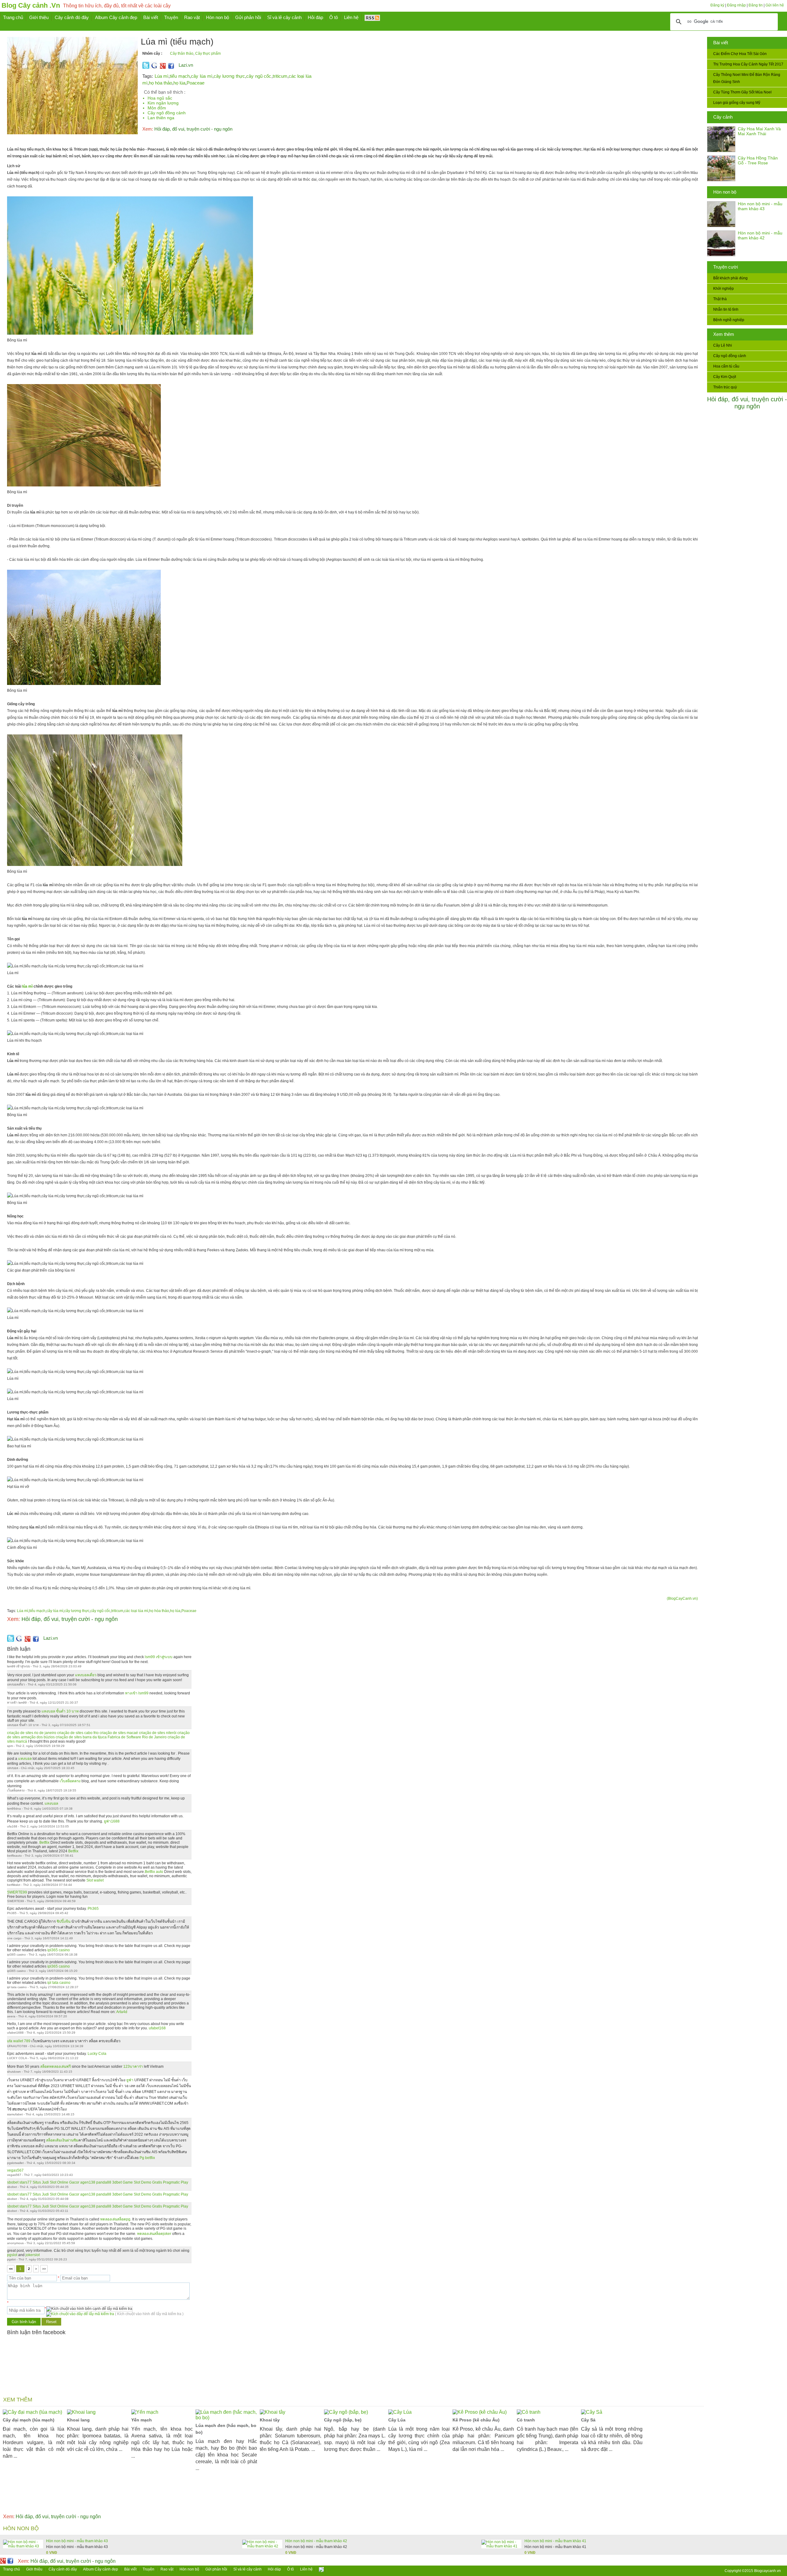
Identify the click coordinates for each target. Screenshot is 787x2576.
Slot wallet (95, 1880)
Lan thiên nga (161, 118)
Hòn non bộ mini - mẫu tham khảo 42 (760, 235)
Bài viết (721, 43)
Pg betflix (147, 2158)
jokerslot (33, 2255)
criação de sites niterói (158, 1733)
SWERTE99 (17, 1892)
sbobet (13, 2182)
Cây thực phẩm (208, 53)
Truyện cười (726, 267)
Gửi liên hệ (775, 5)
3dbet (117, 2182)
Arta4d (122, 2012)
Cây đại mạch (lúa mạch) (29, 2420)
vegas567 (15, 2170)
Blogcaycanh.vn (767, 2571)
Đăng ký (717, 5)
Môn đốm (157, 108)
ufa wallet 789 (19, 2041)
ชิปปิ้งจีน (63, 1921)
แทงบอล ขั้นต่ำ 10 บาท (60, 1711)
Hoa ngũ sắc (160, 98)
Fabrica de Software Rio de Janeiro (137, 1737)
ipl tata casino (59, 1983)
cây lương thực (229, 76)
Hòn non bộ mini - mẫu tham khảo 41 (555, 2541)
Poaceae (196, 83)
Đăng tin (756, 5)
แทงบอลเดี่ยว (86, 1675)
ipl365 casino (59, 1950)
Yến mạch (142, 2420)
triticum (280, 76)
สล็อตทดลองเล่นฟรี (55, 2067)
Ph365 (93, 1909)
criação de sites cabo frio (78, 1733)
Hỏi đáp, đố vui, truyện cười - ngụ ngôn (747, 403)
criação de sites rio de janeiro (32, 1733)
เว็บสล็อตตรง (70, 1781)
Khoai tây (270, 2420)
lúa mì (27, 986)
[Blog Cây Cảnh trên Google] (162, 68)
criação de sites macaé (119, 1733)
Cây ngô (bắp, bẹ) (343, 2420)
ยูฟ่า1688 (112, 1821)
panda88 (104, 2182)
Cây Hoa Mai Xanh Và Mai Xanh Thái (759, 131)
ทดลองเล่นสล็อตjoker (154, 2234)
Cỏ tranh (526, 2420)
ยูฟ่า (130, 2080)
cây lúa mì (202, 76)
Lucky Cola (97, 2054)
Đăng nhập (736, 5)
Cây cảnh (723, 117)
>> (44, 2269)
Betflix (44, 1843)
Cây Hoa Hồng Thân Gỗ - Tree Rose (758, 160)
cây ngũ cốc (259, 76)
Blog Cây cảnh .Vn (31, 5)
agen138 (88, 2182)
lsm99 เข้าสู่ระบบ (159, 1657)
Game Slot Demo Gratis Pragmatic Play (155, 2182)
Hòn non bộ (725, 192)
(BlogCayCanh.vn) (682, 1599)
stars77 (26, 2182)
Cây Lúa (397, 2420)
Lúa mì (162, 76)
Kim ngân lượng (163, 103)
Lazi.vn (186, 65)
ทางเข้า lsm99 (137, 1693)
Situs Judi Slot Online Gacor (56, 2182)
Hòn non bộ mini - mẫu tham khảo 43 (760, 206)
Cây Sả (588, 2420)
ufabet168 (157, 2028)
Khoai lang (78, 2420)
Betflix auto (154, 1872)
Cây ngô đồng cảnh (167, 113)
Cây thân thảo (182, 53)
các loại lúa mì (136, 1611)
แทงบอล (25, 1759)
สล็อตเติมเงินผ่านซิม (62, 2140)
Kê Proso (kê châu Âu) (476, 2420)
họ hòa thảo (160, 83)
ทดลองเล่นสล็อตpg (115, 2219)
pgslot (12, 2255)
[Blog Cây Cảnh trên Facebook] (171, 68)
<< (11, 2269)
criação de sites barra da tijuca (81, 1737)
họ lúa (179, 83)
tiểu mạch (180, 76)
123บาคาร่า (133, 2067)
